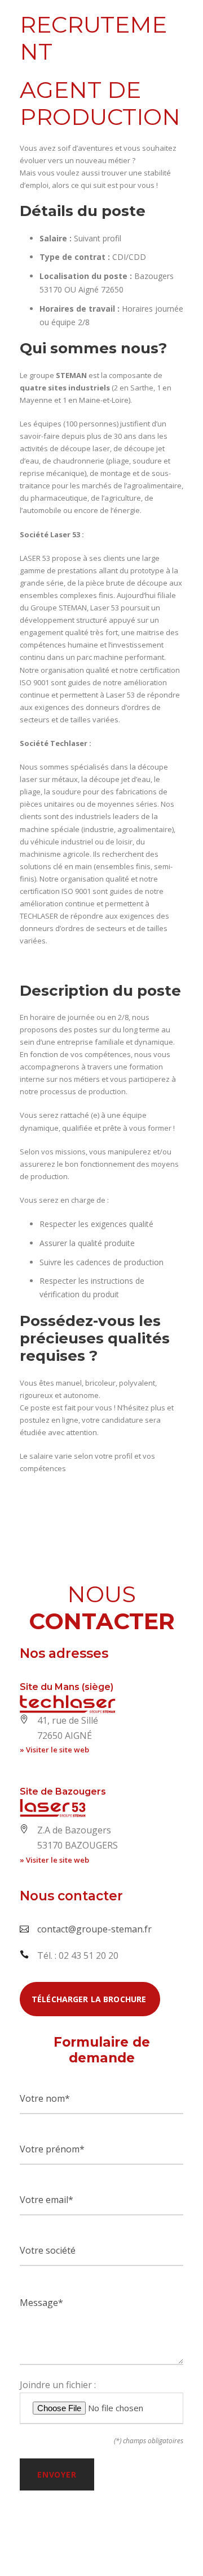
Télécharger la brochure (90, 1999)
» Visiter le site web (54, 1750)
